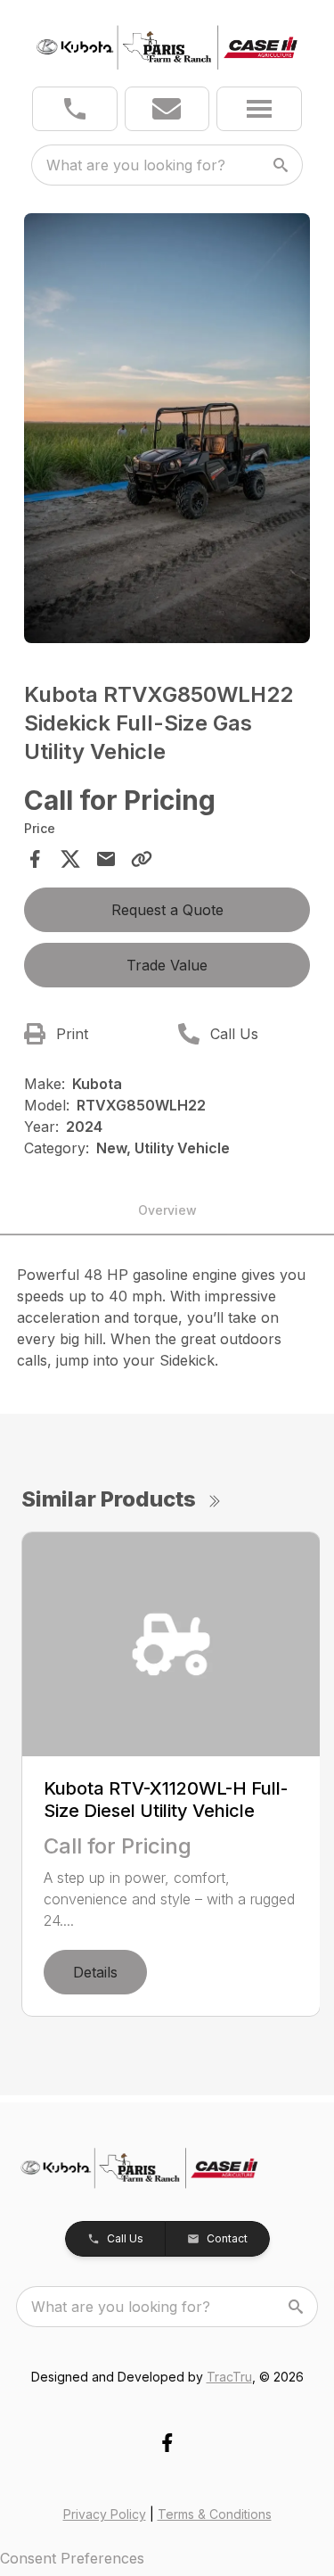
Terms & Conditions (215, 2514)
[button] (75, 109)
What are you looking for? (136, 165)
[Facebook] (167, 2443)
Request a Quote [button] (167, 910)
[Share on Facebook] (35, 859)
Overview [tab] (167, 1210)
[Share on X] (70, 859)
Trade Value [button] (167, 965)
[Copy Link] (142, 859)
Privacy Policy (105, 2514)
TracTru (229, 2377)
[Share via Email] (106, 859)
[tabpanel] (167, 431)
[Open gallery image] (167, 428)
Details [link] (95, 1972)
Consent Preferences (72, 2558)
